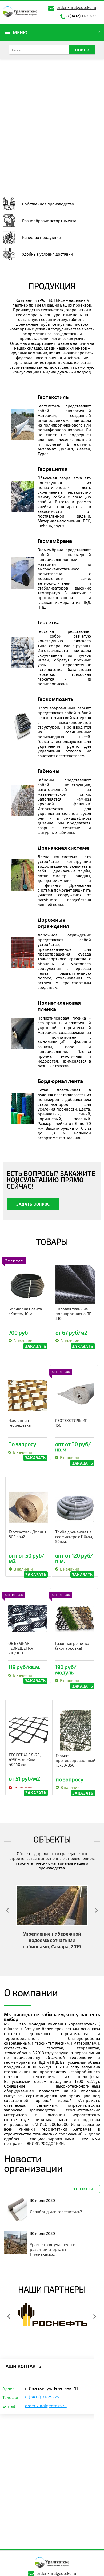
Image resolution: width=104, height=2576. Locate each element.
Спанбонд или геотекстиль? (56, 2212)
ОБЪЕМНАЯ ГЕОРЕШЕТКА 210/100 (21, 1648)
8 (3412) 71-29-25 (81, 16)
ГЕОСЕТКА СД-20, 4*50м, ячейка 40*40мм (25, 1760)
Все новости (83, 2189)
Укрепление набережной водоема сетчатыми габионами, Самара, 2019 (52, 1940)
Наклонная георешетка (19, 1423)
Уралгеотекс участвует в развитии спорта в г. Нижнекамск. (53, 2249)
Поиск (82, 50)
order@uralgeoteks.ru (76, 7)
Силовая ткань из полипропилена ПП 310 (74, 1314)
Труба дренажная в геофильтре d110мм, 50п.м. (74, 1537)
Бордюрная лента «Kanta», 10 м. (25, 1311)
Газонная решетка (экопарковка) (72, 1646)
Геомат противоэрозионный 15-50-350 (76, 1760)
